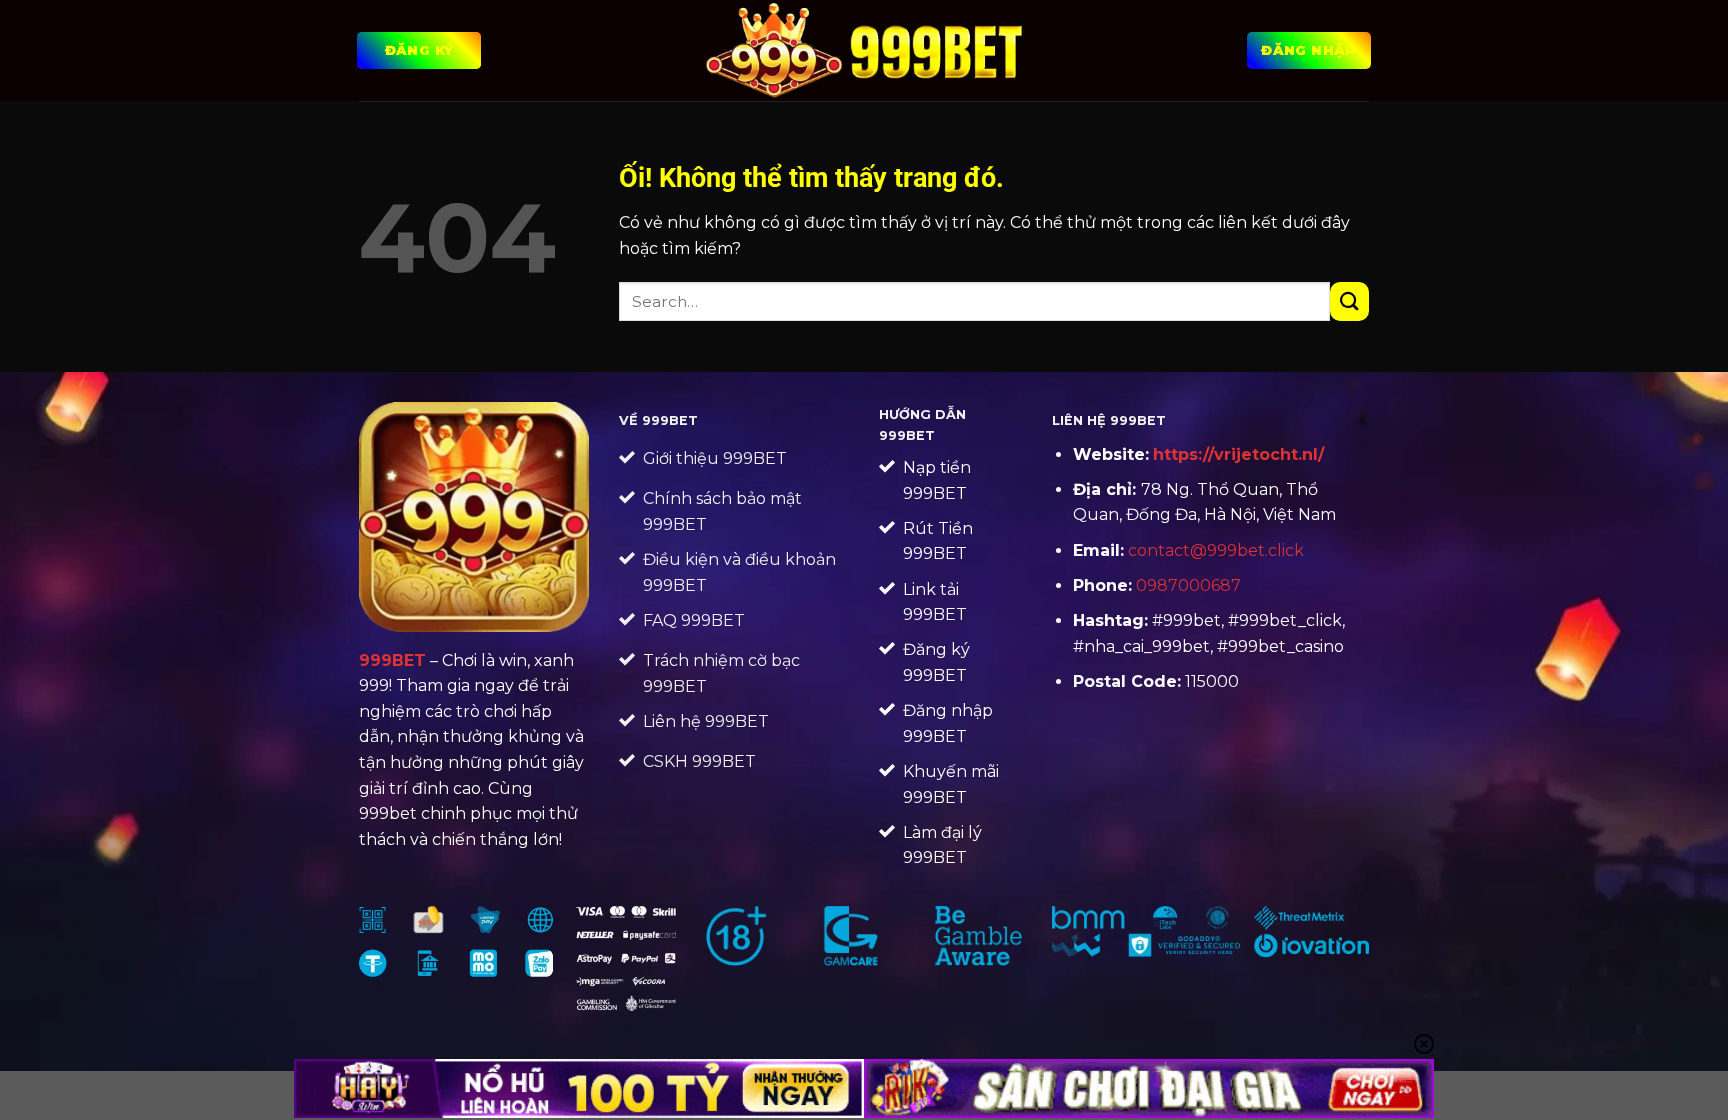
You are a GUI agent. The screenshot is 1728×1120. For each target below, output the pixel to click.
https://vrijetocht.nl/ (1238, 454)
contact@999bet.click (1216, 550)
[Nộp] (1349, 301)
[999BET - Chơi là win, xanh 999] (864, 50)
